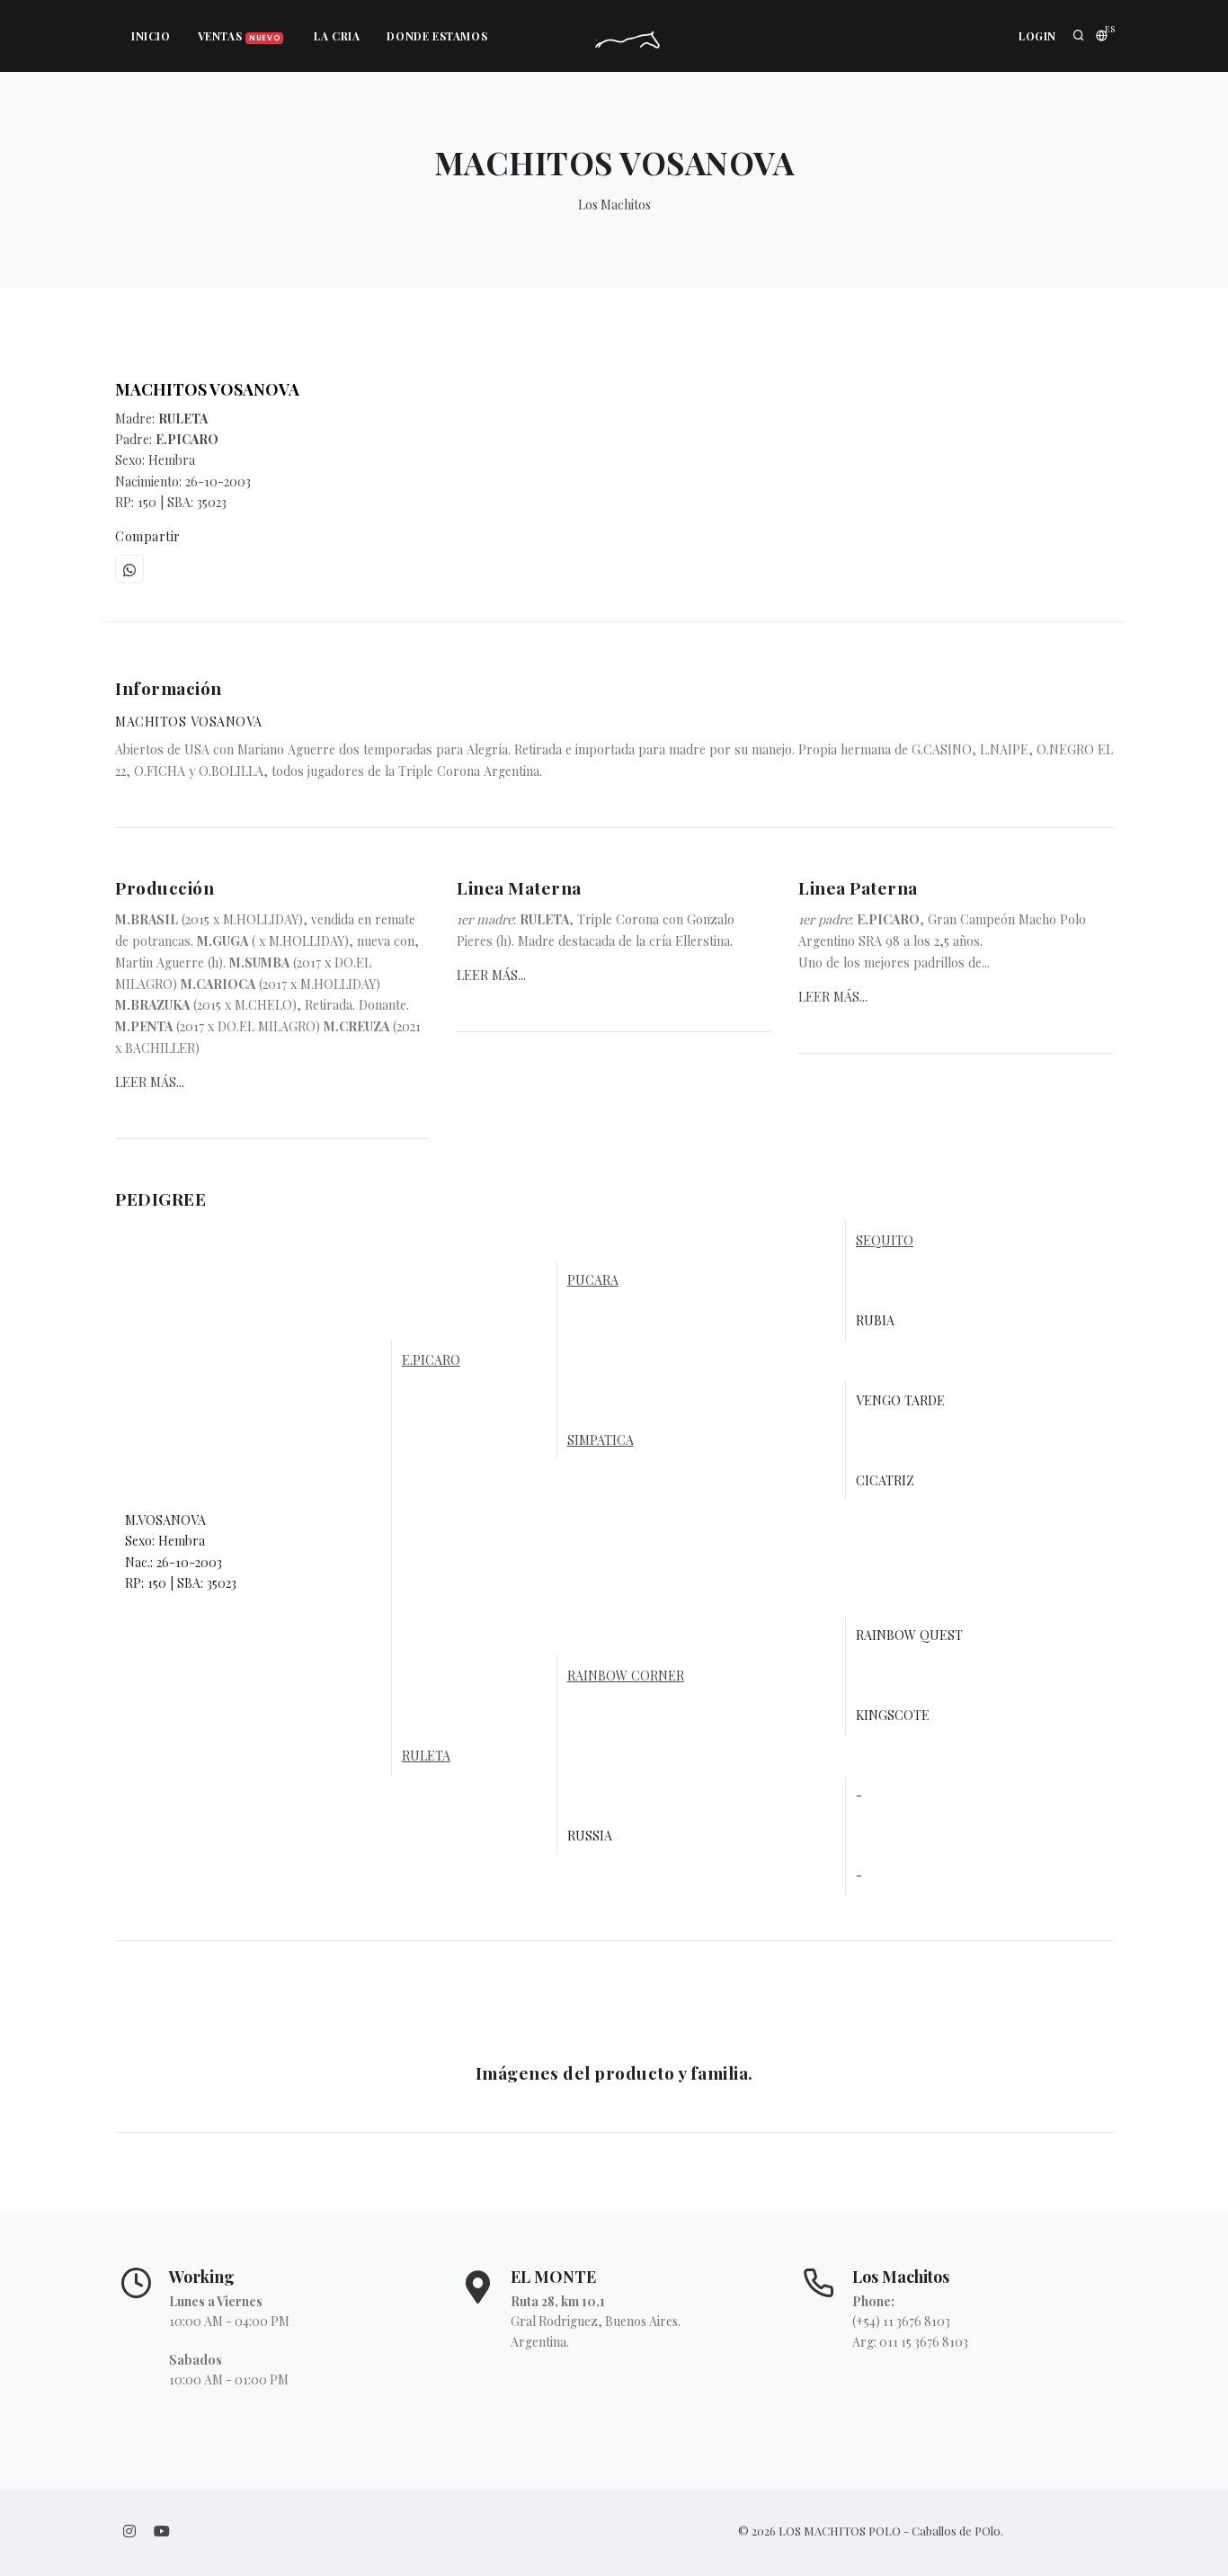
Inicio (151, 36)
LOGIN (1037, 36)
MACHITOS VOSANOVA (207, 389)
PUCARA (593, 1280)
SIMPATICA (601, 1440)
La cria (337, 36)
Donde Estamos (437, 36)
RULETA (426, 1756)
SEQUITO (885, 1240)
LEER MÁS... (150, 1082)
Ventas (239, 36)
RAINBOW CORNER (626, 1676)
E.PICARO (431, 1360)
